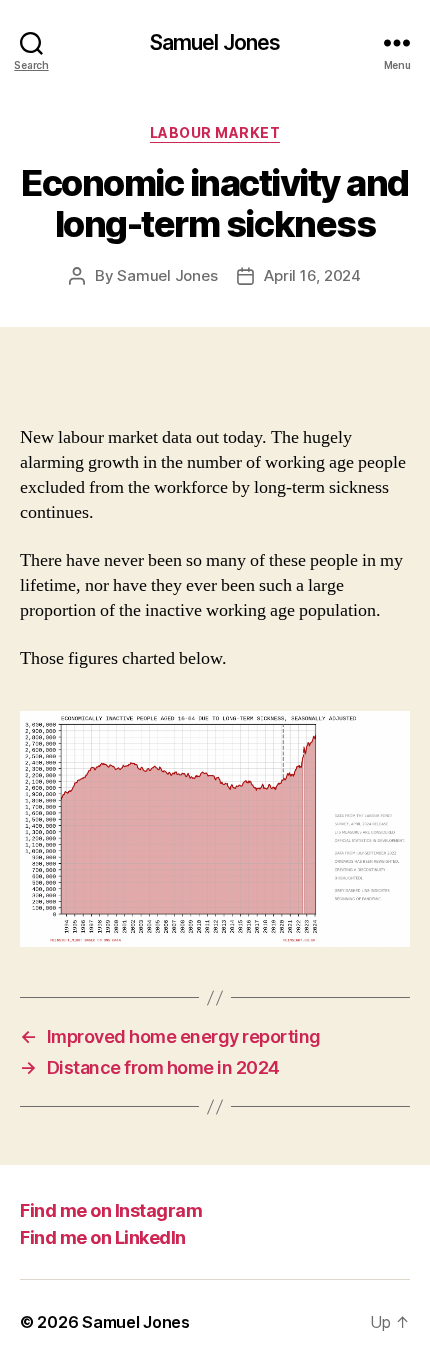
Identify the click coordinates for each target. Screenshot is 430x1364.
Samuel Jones (215, 42)
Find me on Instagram (111, 1210)
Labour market (215, 132)
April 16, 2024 (312, 275)
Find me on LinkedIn (103, 1237)
